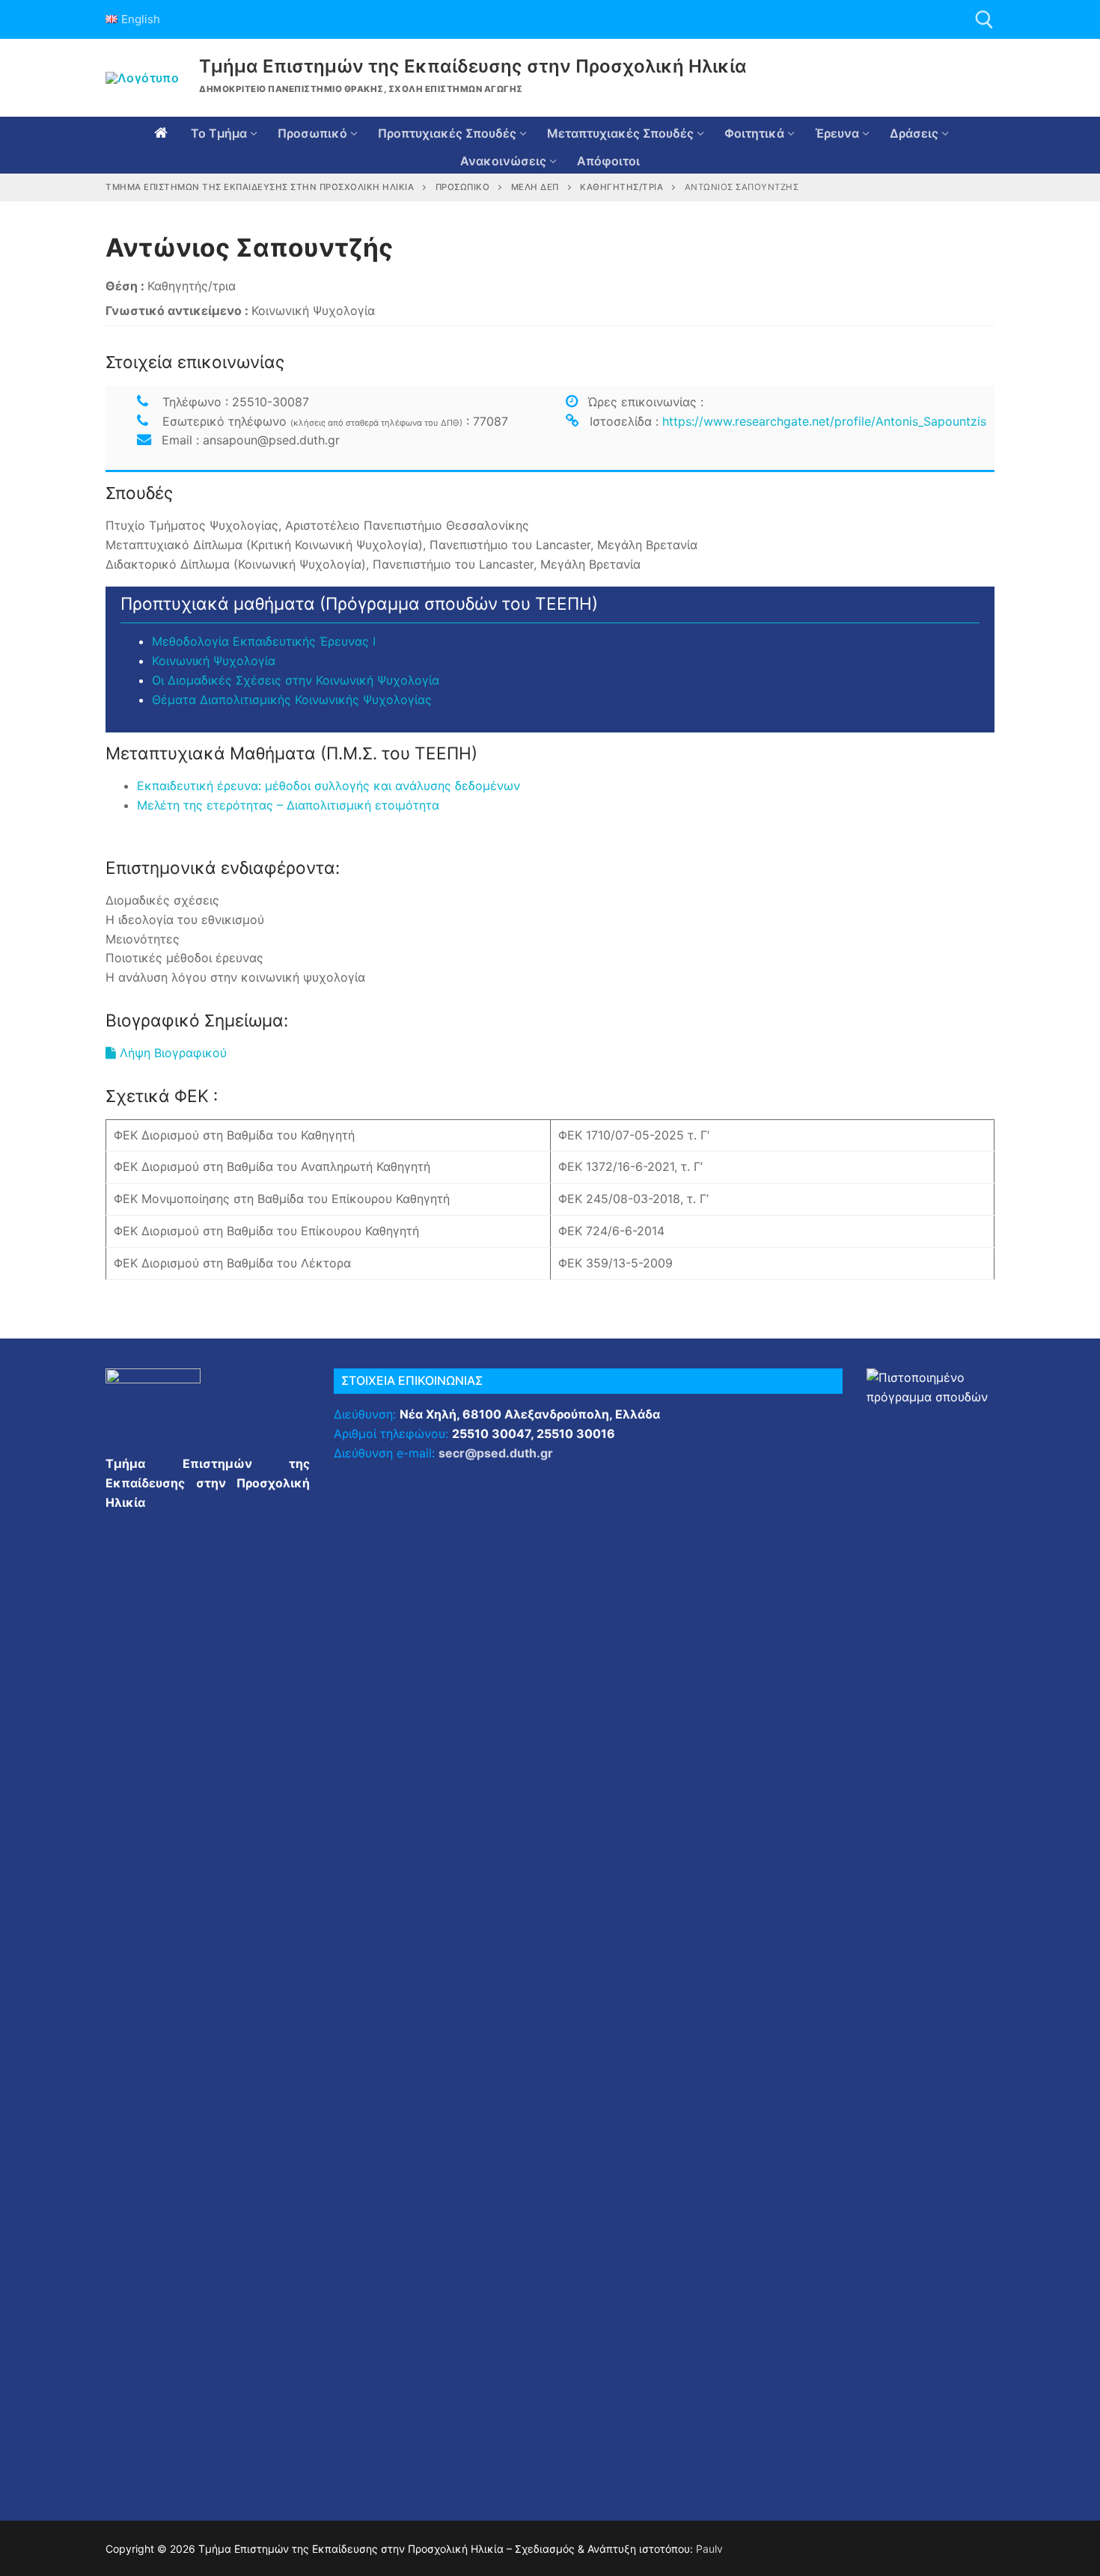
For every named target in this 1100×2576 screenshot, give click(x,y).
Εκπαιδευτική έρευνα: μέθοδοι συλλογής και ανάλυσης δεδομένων (329, 786)
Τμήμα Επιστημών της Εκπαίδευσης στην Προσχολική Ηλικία (473, 66)
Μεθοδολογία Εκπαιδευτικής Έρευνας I (264, 641)
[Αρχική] (161, 133)
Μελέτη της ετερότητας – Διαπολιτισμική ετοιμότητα (288, 805)
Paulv (709, 2549)
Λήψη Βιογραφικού (171, 1053)
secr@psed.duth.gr (496, 1453)
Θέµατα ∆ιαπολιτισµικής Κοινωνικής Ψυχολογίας (292, 700)
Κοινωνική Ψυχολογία (214, 661)
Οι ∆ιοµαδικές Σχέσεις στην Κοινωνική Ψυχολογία (296, 680)
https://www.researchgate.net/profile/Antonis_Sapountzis (824, 421)
